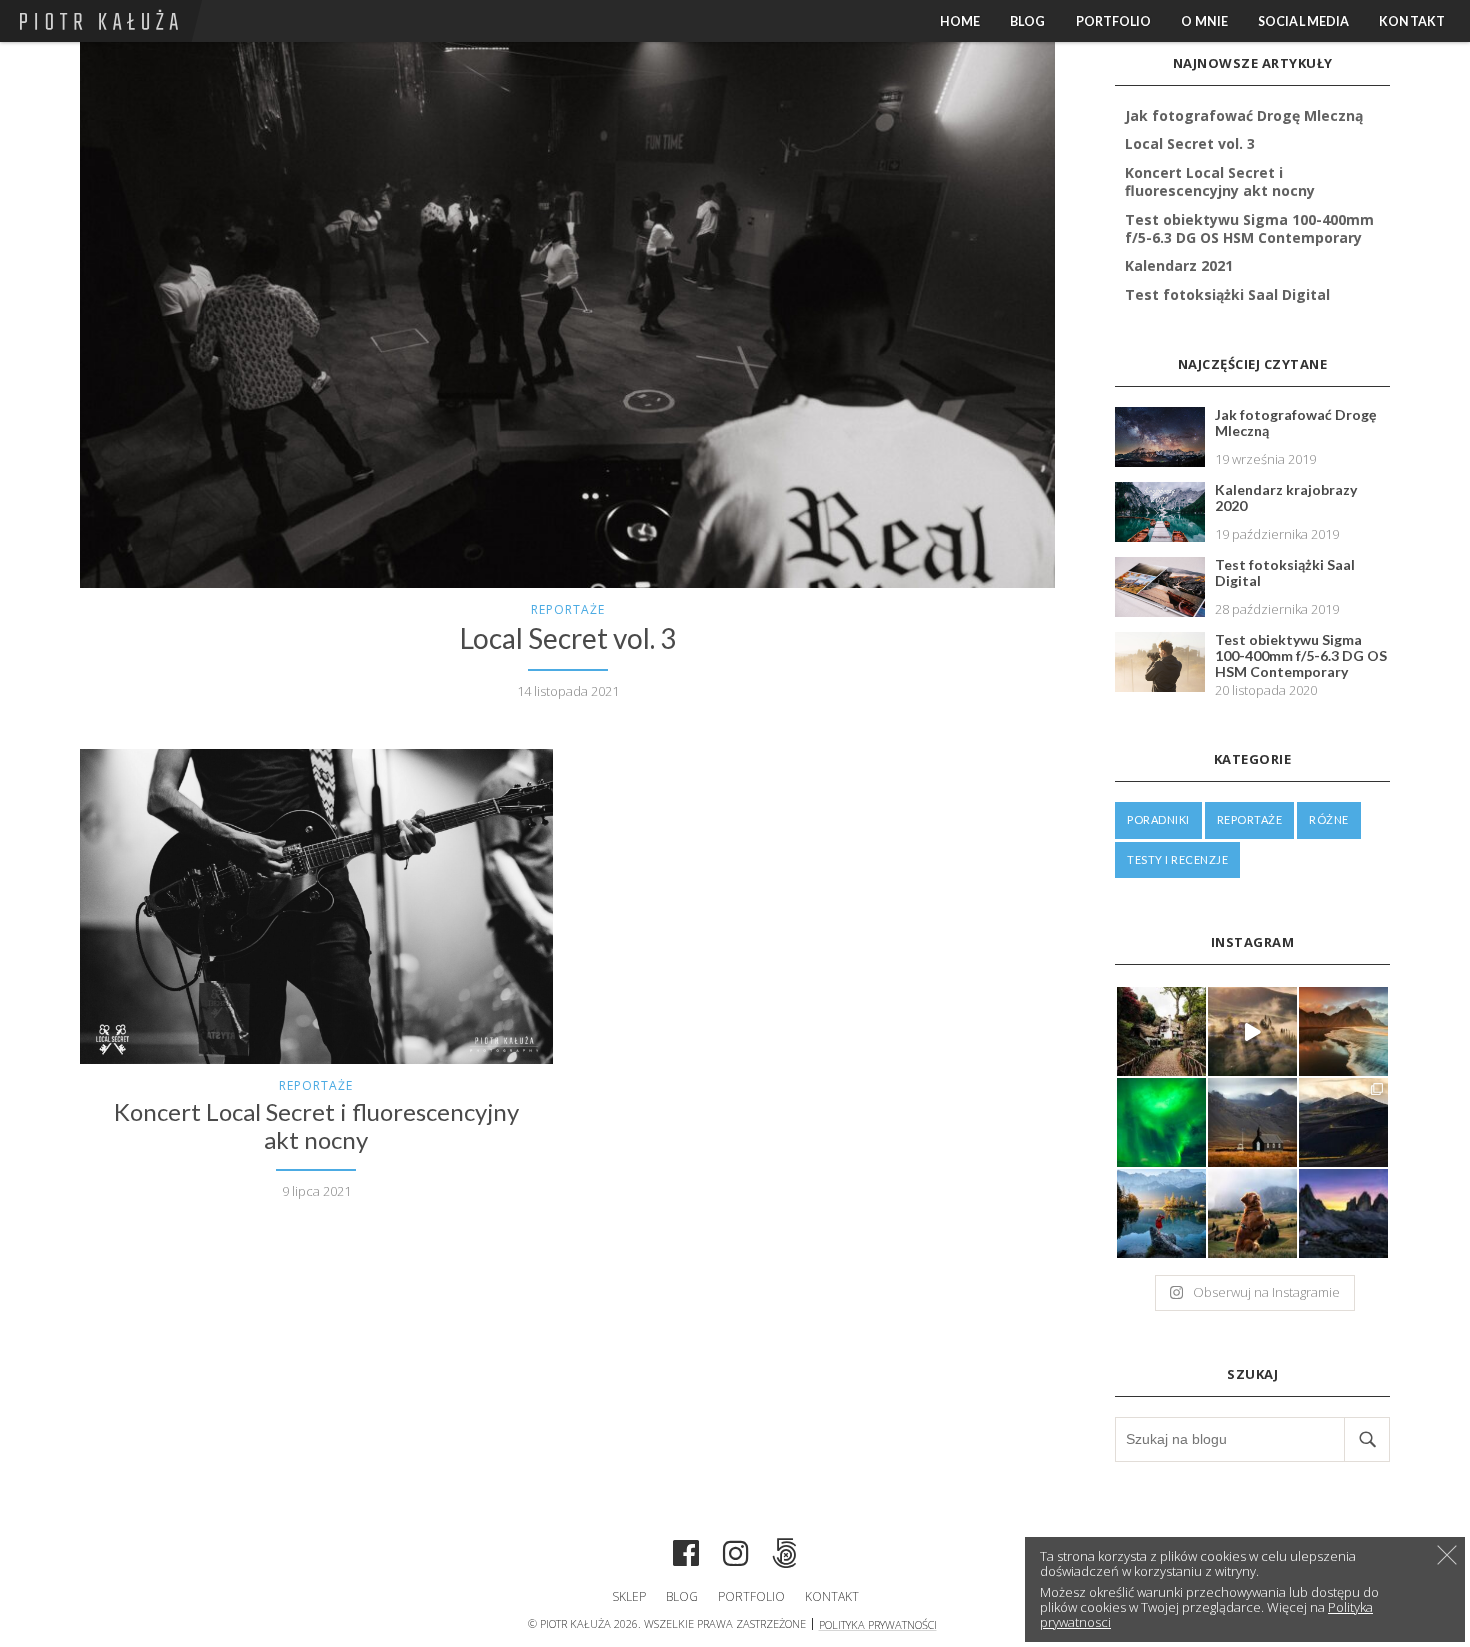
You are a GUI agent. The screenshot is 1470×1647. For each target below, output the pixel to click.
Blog (1027, 21)
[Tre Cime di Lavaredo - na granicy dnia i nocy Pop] (1343, 1213)
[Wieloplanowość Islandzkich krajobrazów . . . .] (1343, 1122)
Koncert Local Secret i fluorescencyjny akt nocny (316, 1126)
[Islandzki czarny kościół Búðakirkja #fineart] (1252, 1122)
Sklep (629, 1596)
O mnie (1204, 21)
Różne (1329, 819)
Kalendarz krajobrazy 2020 (1286, 498)
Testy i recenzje (1177, 859)
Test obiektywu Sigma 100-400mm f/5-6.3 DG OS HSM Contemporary (1249, 228)
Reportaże (568, 609)
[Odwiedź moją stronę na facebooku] (686, 1555)
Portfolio (1114, 21)
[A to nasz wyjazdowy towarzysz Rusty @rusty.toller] (1252, 1213)
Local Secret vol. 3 (568, 638)
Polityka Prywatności (878, 1624)
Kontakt (1412, 21)
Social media (1303, 21)
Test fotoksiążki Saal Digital (1227, 294)
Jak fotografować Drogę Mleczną (1244, 115)
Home (960, 21)
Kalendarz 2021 (1179, 265)
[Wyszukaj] (1367, 1439)
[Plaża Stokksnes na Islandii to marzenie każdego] (1343, 1031)
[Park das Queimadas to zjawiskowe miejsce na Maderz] (1161, 1031)
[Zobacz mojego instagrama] (736, 1555)
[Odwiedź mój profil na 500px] (785, 1555)
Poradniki (1158, 819)
